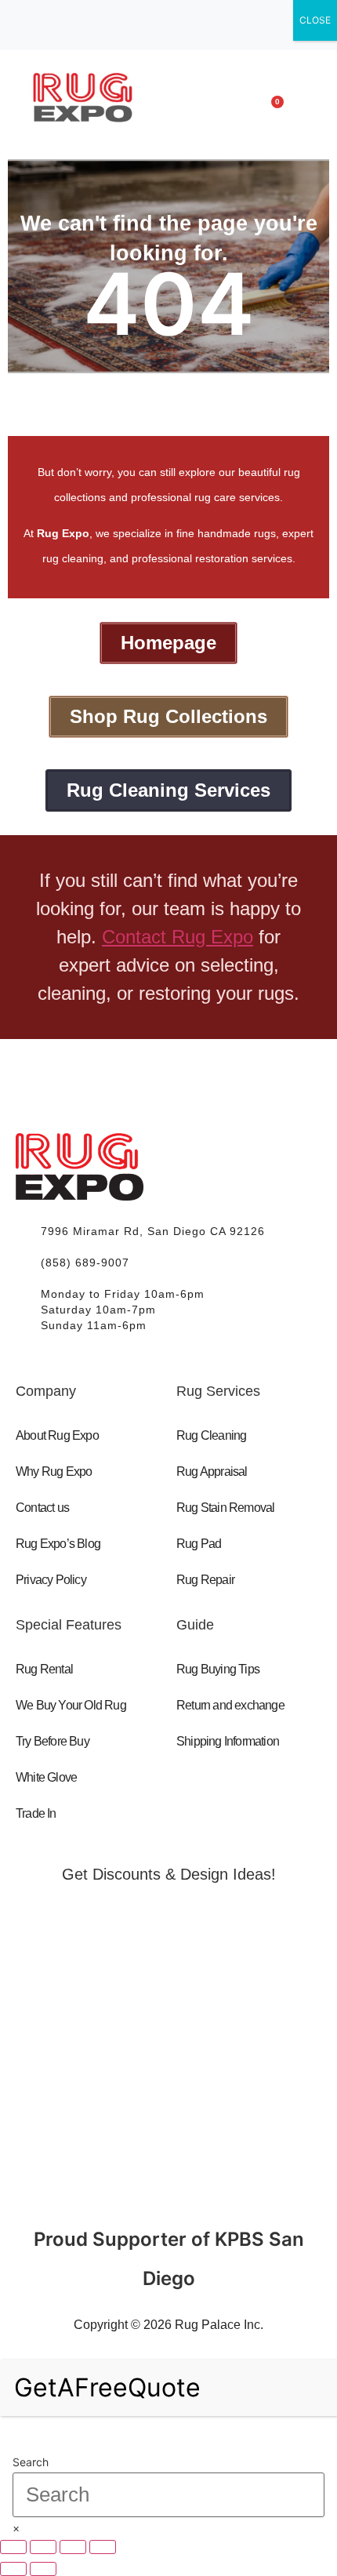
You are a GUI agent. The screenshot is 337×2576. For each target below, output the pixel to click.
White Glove (46, 1777)
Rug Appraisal (212, 1471)
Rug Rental (44, 1669)
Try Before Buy (53, 1741)
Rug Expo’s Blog (58, 1544)
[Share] (73, 2547)
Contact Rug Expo (178, 937)
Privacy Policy (51, 1580)
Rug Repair (205, 1580)
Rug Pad (199, 1544)
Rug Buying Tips (218, 1669)
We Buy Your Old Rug (71, 1705)
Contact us (42, 1508)
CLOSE (315, 20)
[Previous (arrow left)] (13, 2569)
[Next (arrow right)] (43, 2569)
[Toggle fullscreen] (43, 2547)
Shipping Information (228, 1741)
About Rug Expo (57, 1435)
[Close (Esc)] (103, 2547)
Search (31, 2462)
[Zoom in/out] (13, 2547)
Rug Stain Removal (225, 1508)
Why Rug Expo (54, 1471)
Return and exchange (230, 1705)
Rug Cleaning (211, 1435)
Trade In (36, 1813)
